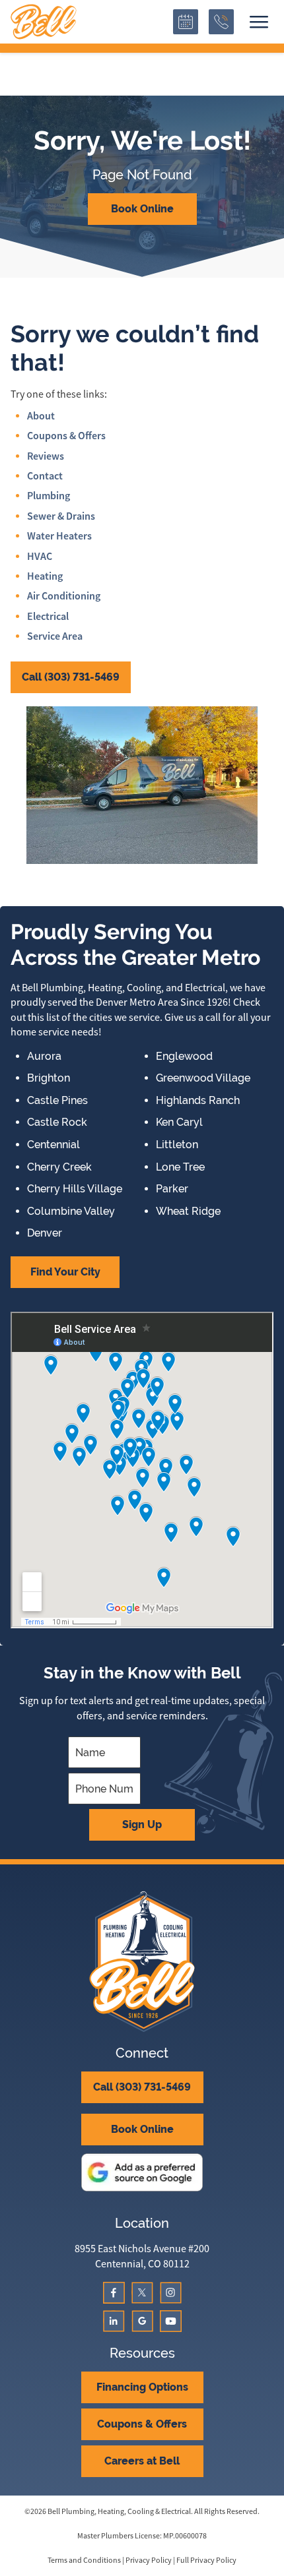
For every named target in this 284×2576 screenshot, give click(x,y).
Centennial (53, 1145)
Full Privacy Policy (206, 2560)
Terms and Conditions (84, 2560)
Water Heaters (59, 536)
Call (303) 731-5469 (71, 677)
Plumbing (49, 496)
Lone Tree (180, 1167)
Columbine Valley (71, 1211)
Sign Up (142, 1825)
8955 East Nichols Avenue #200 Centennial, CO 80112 (142, 2256)
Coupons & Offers (66, 436)
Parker (172, 1189)
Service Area (55, 636)
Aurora (44, 1057)
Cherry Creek (59, 1167)
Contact (45, 476)
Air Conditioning (64, 596)
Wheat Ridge (188, 1211)
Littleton (177, 1145)
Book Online (142, 209)
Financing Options (142, 2387)
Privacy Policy (149, 2560)
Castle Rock (57, 1122)
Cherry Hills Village (75, 1189)
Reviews (46, 456)
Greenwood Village (203, 1078)
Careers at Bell (142, 2461)
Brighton (49, 1078)
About (41, 416)
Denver (45, 1233)
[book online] (186, 22)
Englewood (184, 1057)
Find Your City (65, 1272)
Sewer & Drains (61, 516)
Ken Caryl (179, 1122)
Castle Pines (57, 1101)
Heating (45, 576)
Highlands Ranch (198, 1101)
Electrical (48, 616)
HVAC (40, 556)
